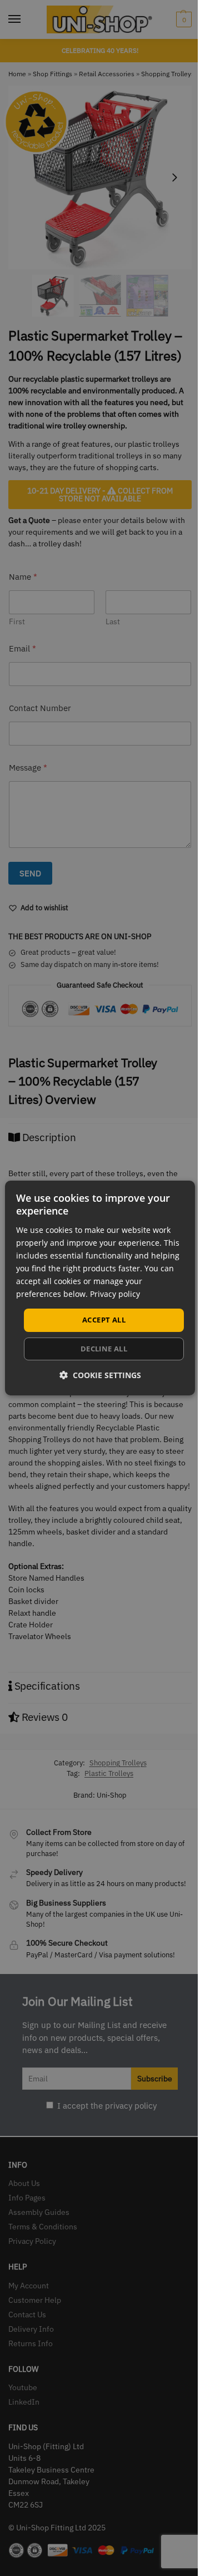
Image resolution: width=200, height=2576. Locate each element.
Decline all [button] (104, 1349)
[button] (100, 1375)
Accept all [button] (104, 1320)
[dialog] (100, 1288)
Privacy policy (115, 1294)
